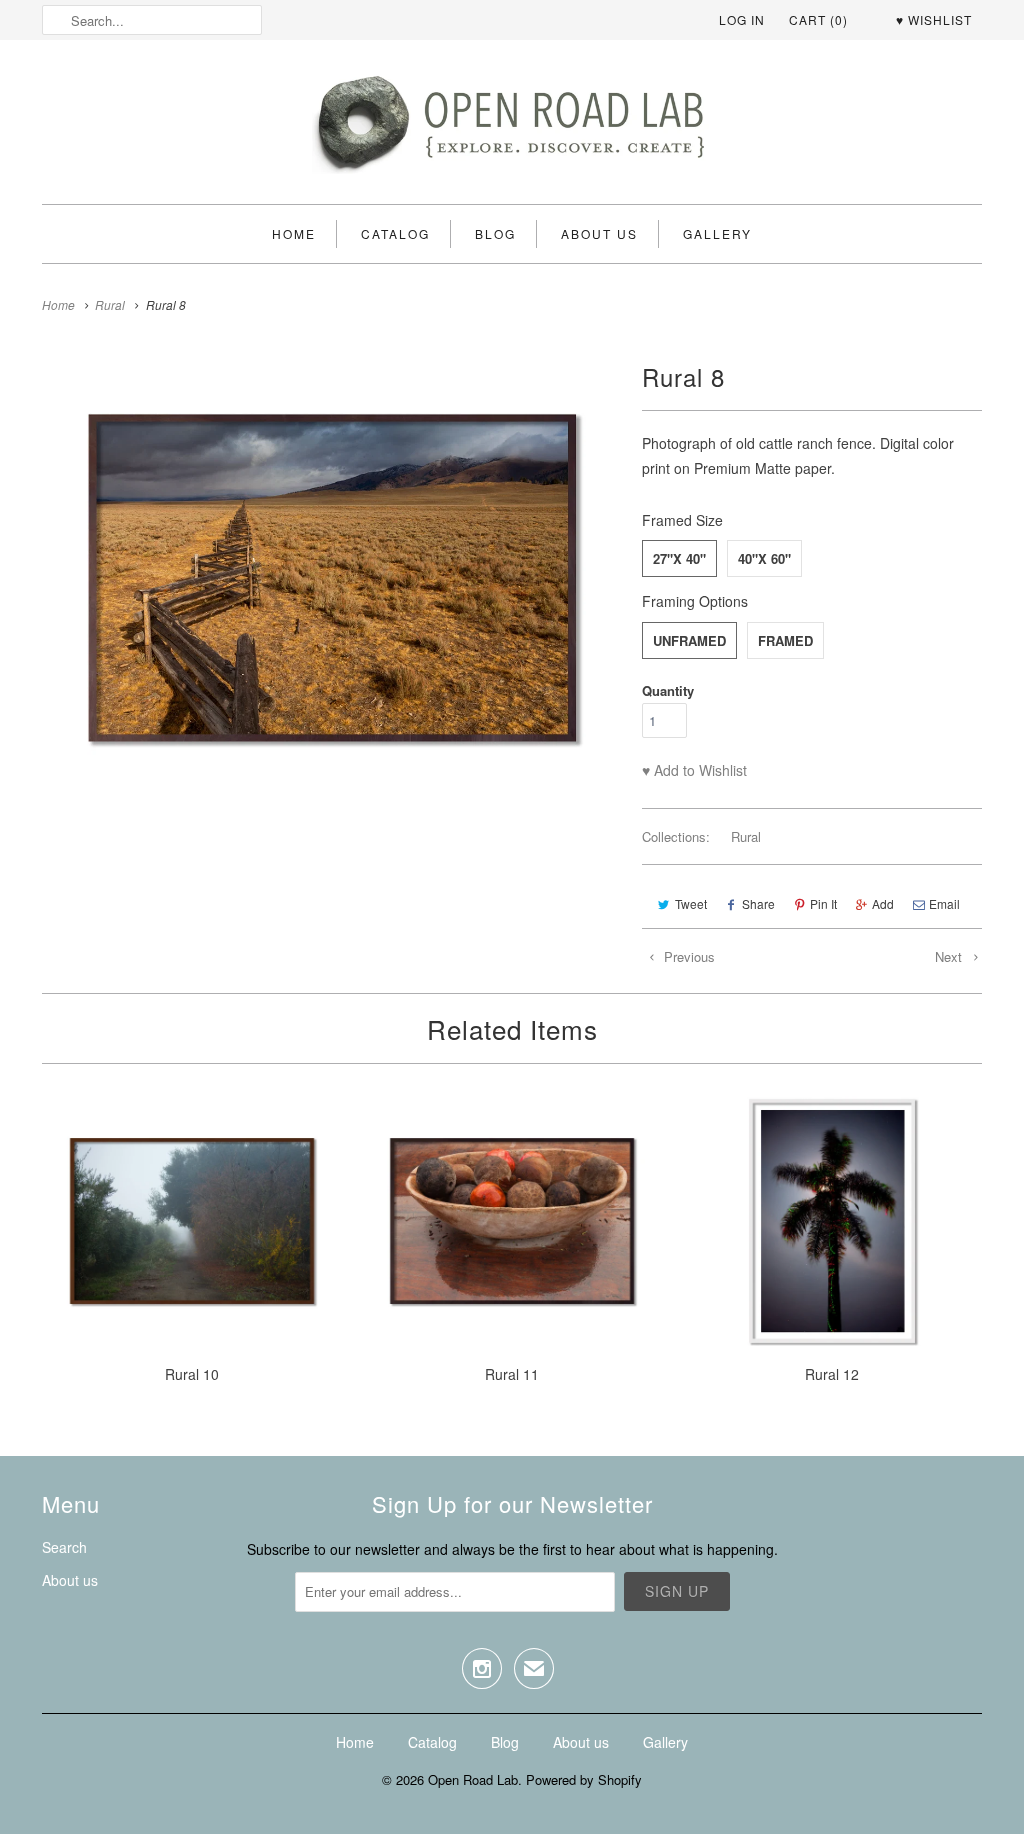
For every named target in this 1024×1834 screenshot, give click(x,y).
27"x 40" (679, 558)
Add (883, 903)
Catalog (395, 233)
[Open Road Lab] (512, 127)
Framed (785, 640)
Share (758, 903)
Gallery (717, 233)
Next (950, 956)
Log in (742, 19)
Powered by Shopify (584, 1779)
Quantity (668, 690)
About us (599, 233)
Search (64, 1547)
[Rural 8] (332, 602)
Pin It (823, 903)
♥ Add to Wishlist (694, 770)
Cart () (818, 19)
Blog (495, 233)
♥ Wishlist (934, 19)
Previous (687, 956)
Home (294, 233)
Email (944, 903)
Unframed (689, 640)
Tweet (691, 903)
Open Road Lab (473, 1779)
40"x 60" (764, 558)
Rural (746, 836)
